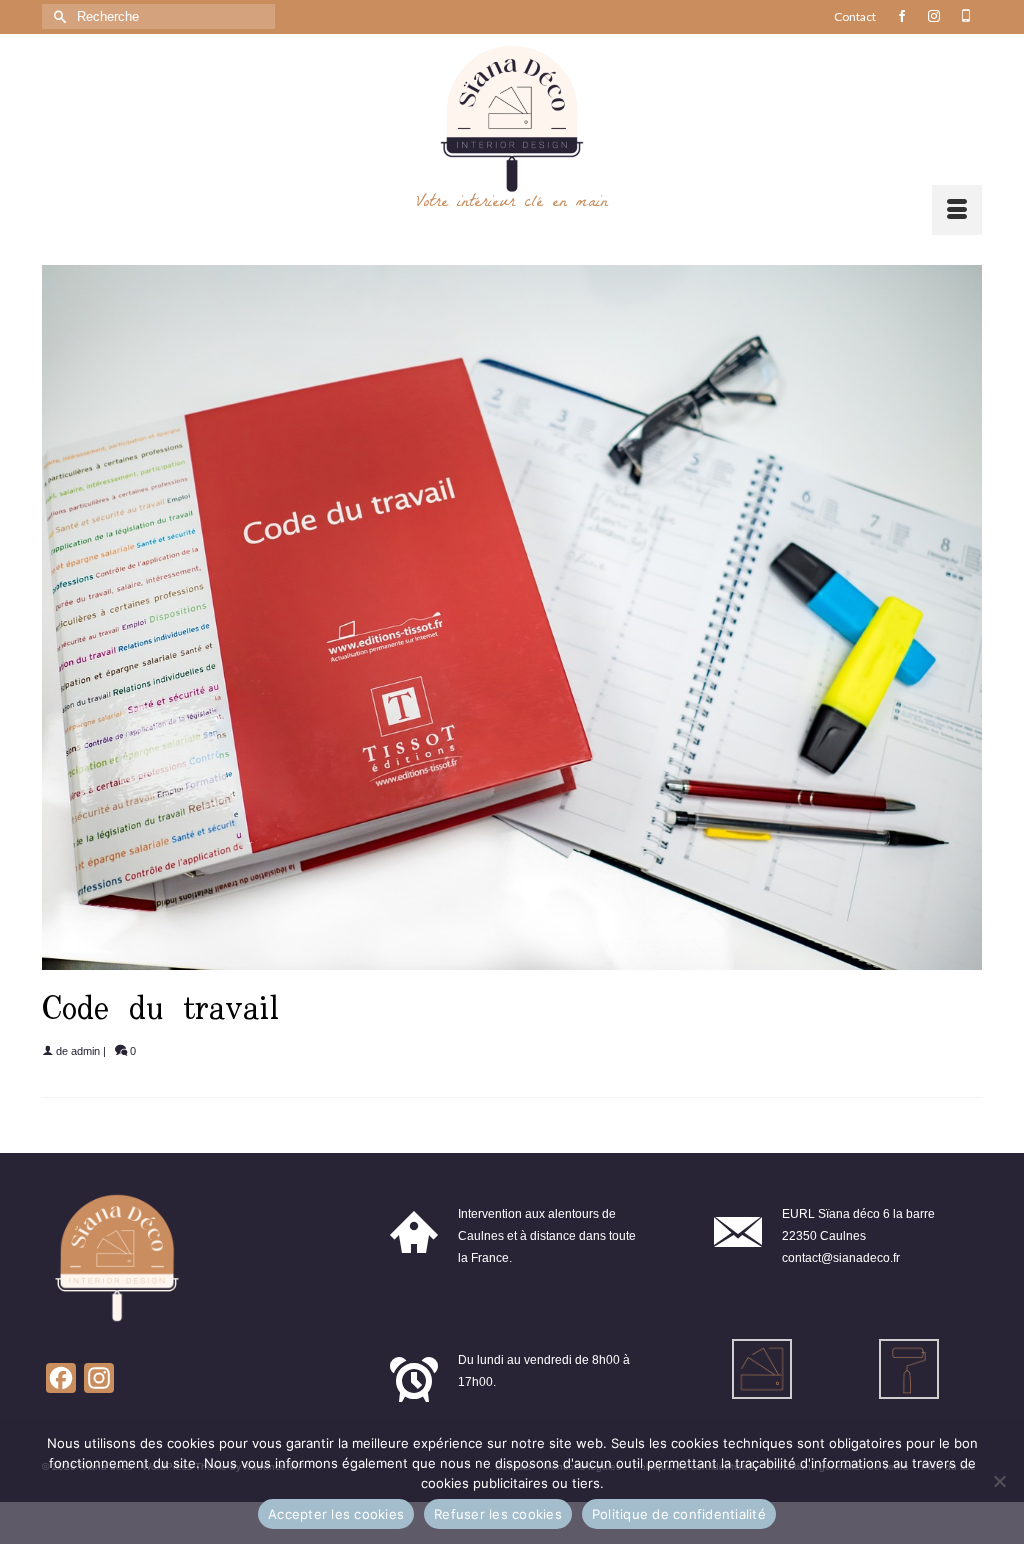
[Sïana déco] (512, 119)
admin (85, 1051)
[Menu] (957, 210)
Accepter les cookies (336, 1514)
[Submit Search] (57, 16)
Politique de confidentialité (679, 1514)
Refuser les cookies (498, 1514)
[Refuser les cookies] (999, 1481)
